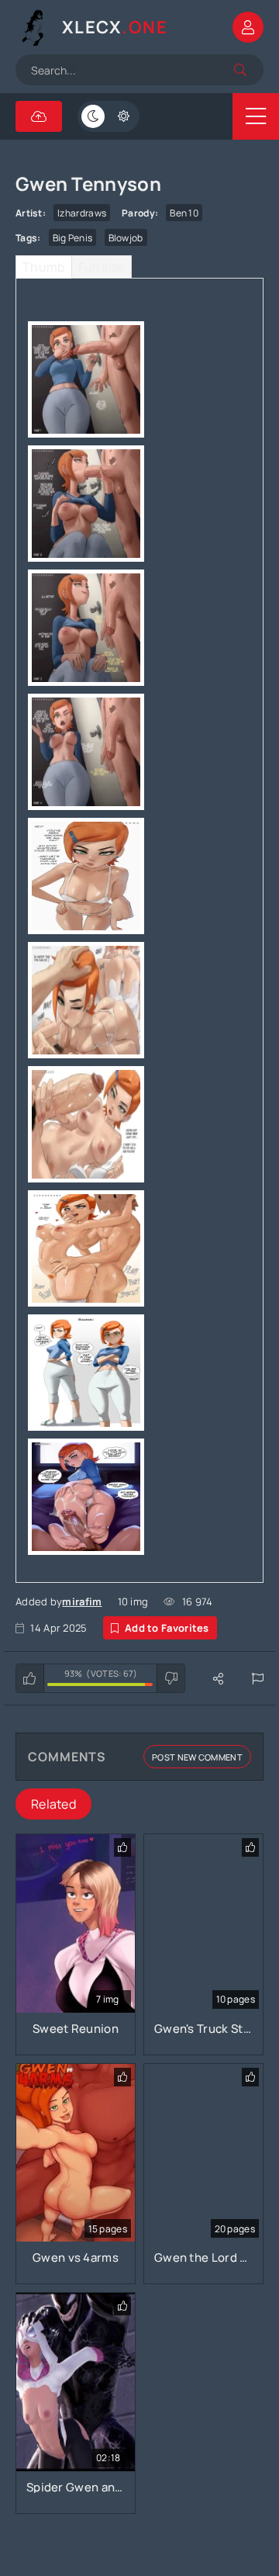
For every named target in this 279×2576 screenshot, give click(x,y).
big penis (73, 238)
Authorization (248, 27)
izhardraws (82, 213)
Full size (102, 267)
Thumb (44, 267)
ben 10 (184, 213)
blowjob (126, 238)
